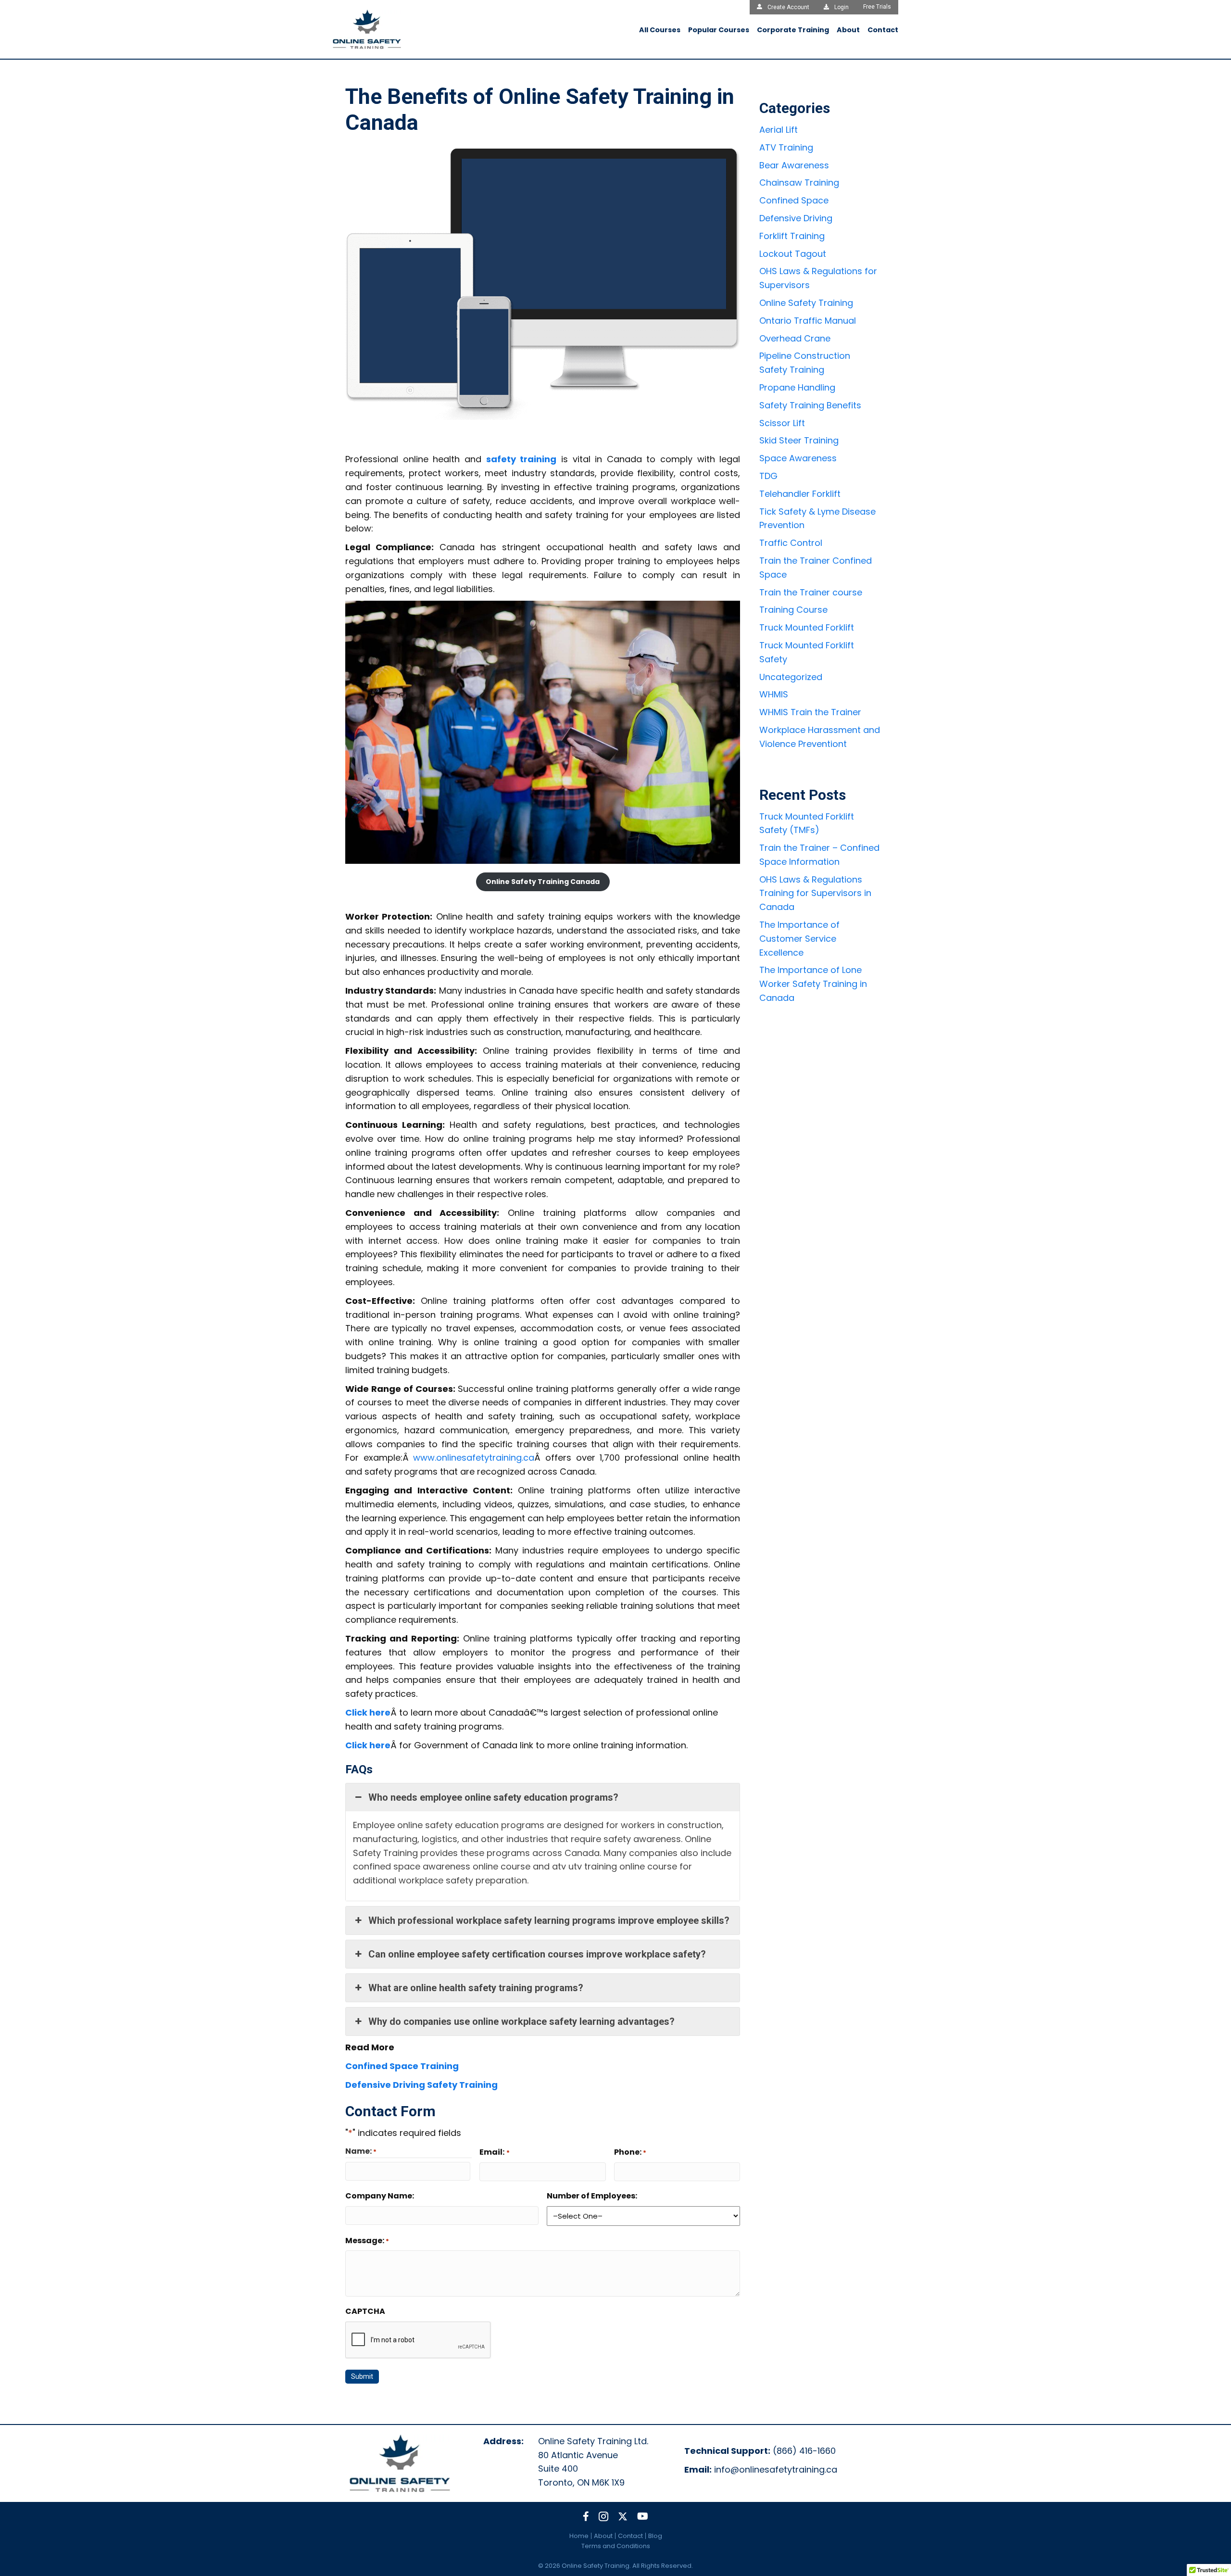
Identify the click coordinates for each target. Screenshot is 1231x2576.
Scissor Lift (782, 423)
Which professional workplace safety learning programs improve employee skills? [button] (549, 1920)
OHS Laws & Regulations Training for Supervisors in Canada (815, 893)
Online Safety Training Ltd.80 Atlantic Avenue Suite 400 (593, 2455)
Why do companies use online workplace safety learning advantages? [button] (521, 2021)
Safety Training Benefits (810, 405)
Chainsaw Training (799, 183)
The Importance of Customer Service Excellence (799, 939)
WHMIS (774, 694)
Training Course (793, 610)
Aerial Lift (779, 130)
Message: (367, 2241)
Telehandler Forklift (800, 494)
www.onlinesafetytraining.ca (474, 1458)
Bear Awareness (794, 165)
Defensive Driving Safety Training (421, 2085)
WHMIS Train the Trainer (810, 712)
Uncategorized (791, 677)
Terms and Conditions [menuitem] (616, 2546)
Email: (494, 2152)
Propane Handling (797, 387)
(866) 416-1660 (804, 2451)
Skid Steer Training (799, 440)
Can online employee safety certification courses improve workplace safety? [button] (537, 1954)
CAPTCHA (365, 2311)
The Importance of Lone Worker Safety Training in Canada (813, 984)
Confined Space (794, 200)
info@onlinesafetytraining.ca (776, 2469)
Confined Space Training (402, 2066)
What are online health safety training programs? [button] (476, 1988)
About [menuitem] (603, 2536)
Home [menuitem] (579, 2536)
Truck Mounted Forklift (807, 627)
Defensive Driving (796, 218)
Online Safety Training (806, 303)
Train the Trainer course (811, 592)
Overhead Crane (795, 338)
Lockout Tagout (793, 254)
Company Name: (380, 2196)
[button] (586, 2516)
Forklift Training (792, 236)
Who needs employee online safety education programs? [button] (493, 1797)
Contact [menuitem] (630, 2536)
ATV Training (786, 147)
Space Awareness (798, 458)
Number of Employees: (592, 2196)
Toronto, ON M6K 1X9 (581, 2482)
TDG (768, 476)
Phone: (630, 2152)
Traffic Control (791, 543)
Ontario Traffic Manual (808, 321)
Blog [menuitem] (655, 2536)
